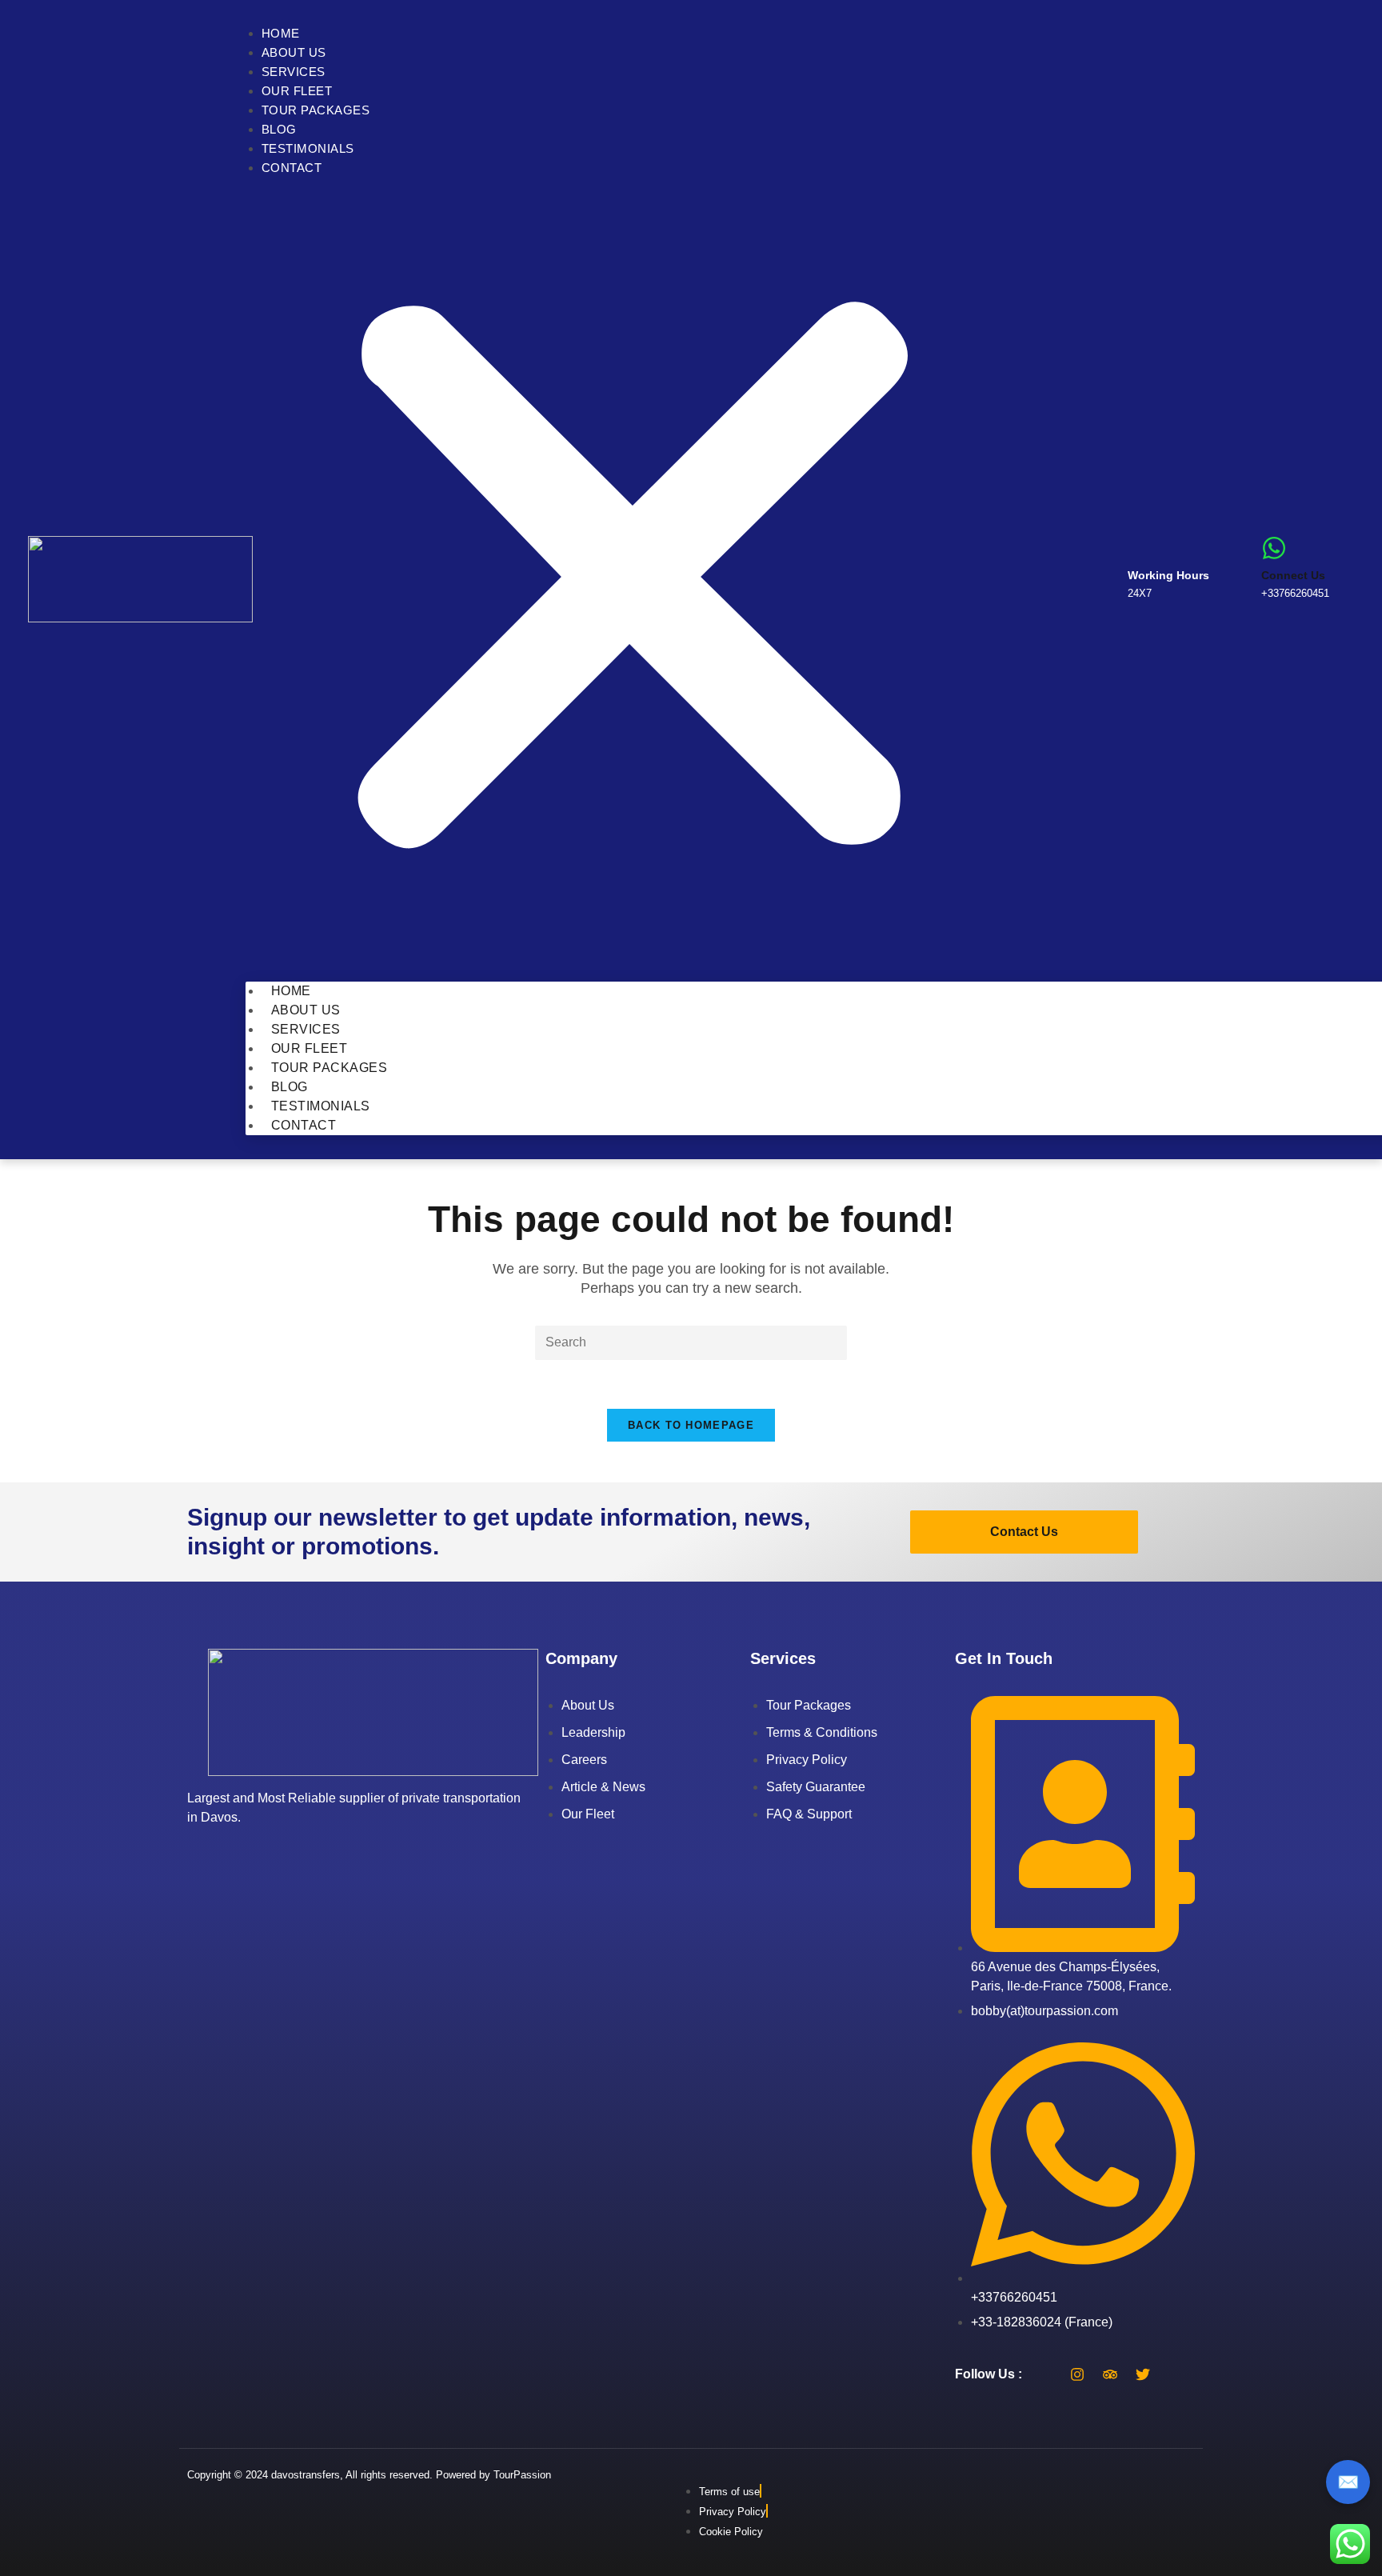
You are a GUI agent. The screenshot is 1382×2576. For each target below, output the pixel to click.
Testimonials (308, 148)
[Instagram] (1077, 2374)
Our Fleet (297, 91)
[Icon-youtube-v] (1176, 2374)
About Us (294, 52)
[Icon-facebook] (1044, 2374)
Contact (292, 168)
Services (294, 72)
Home (281, 33)
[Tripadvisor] (1110, 2374)
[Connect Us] (1274, 548)
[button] (633, 580)
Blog (279, 129)
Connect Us (1293, 575)
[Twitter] (1143, 2374)
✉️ (1348, 2482)
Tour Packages (316, 110)
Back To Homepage (691, 1425)
